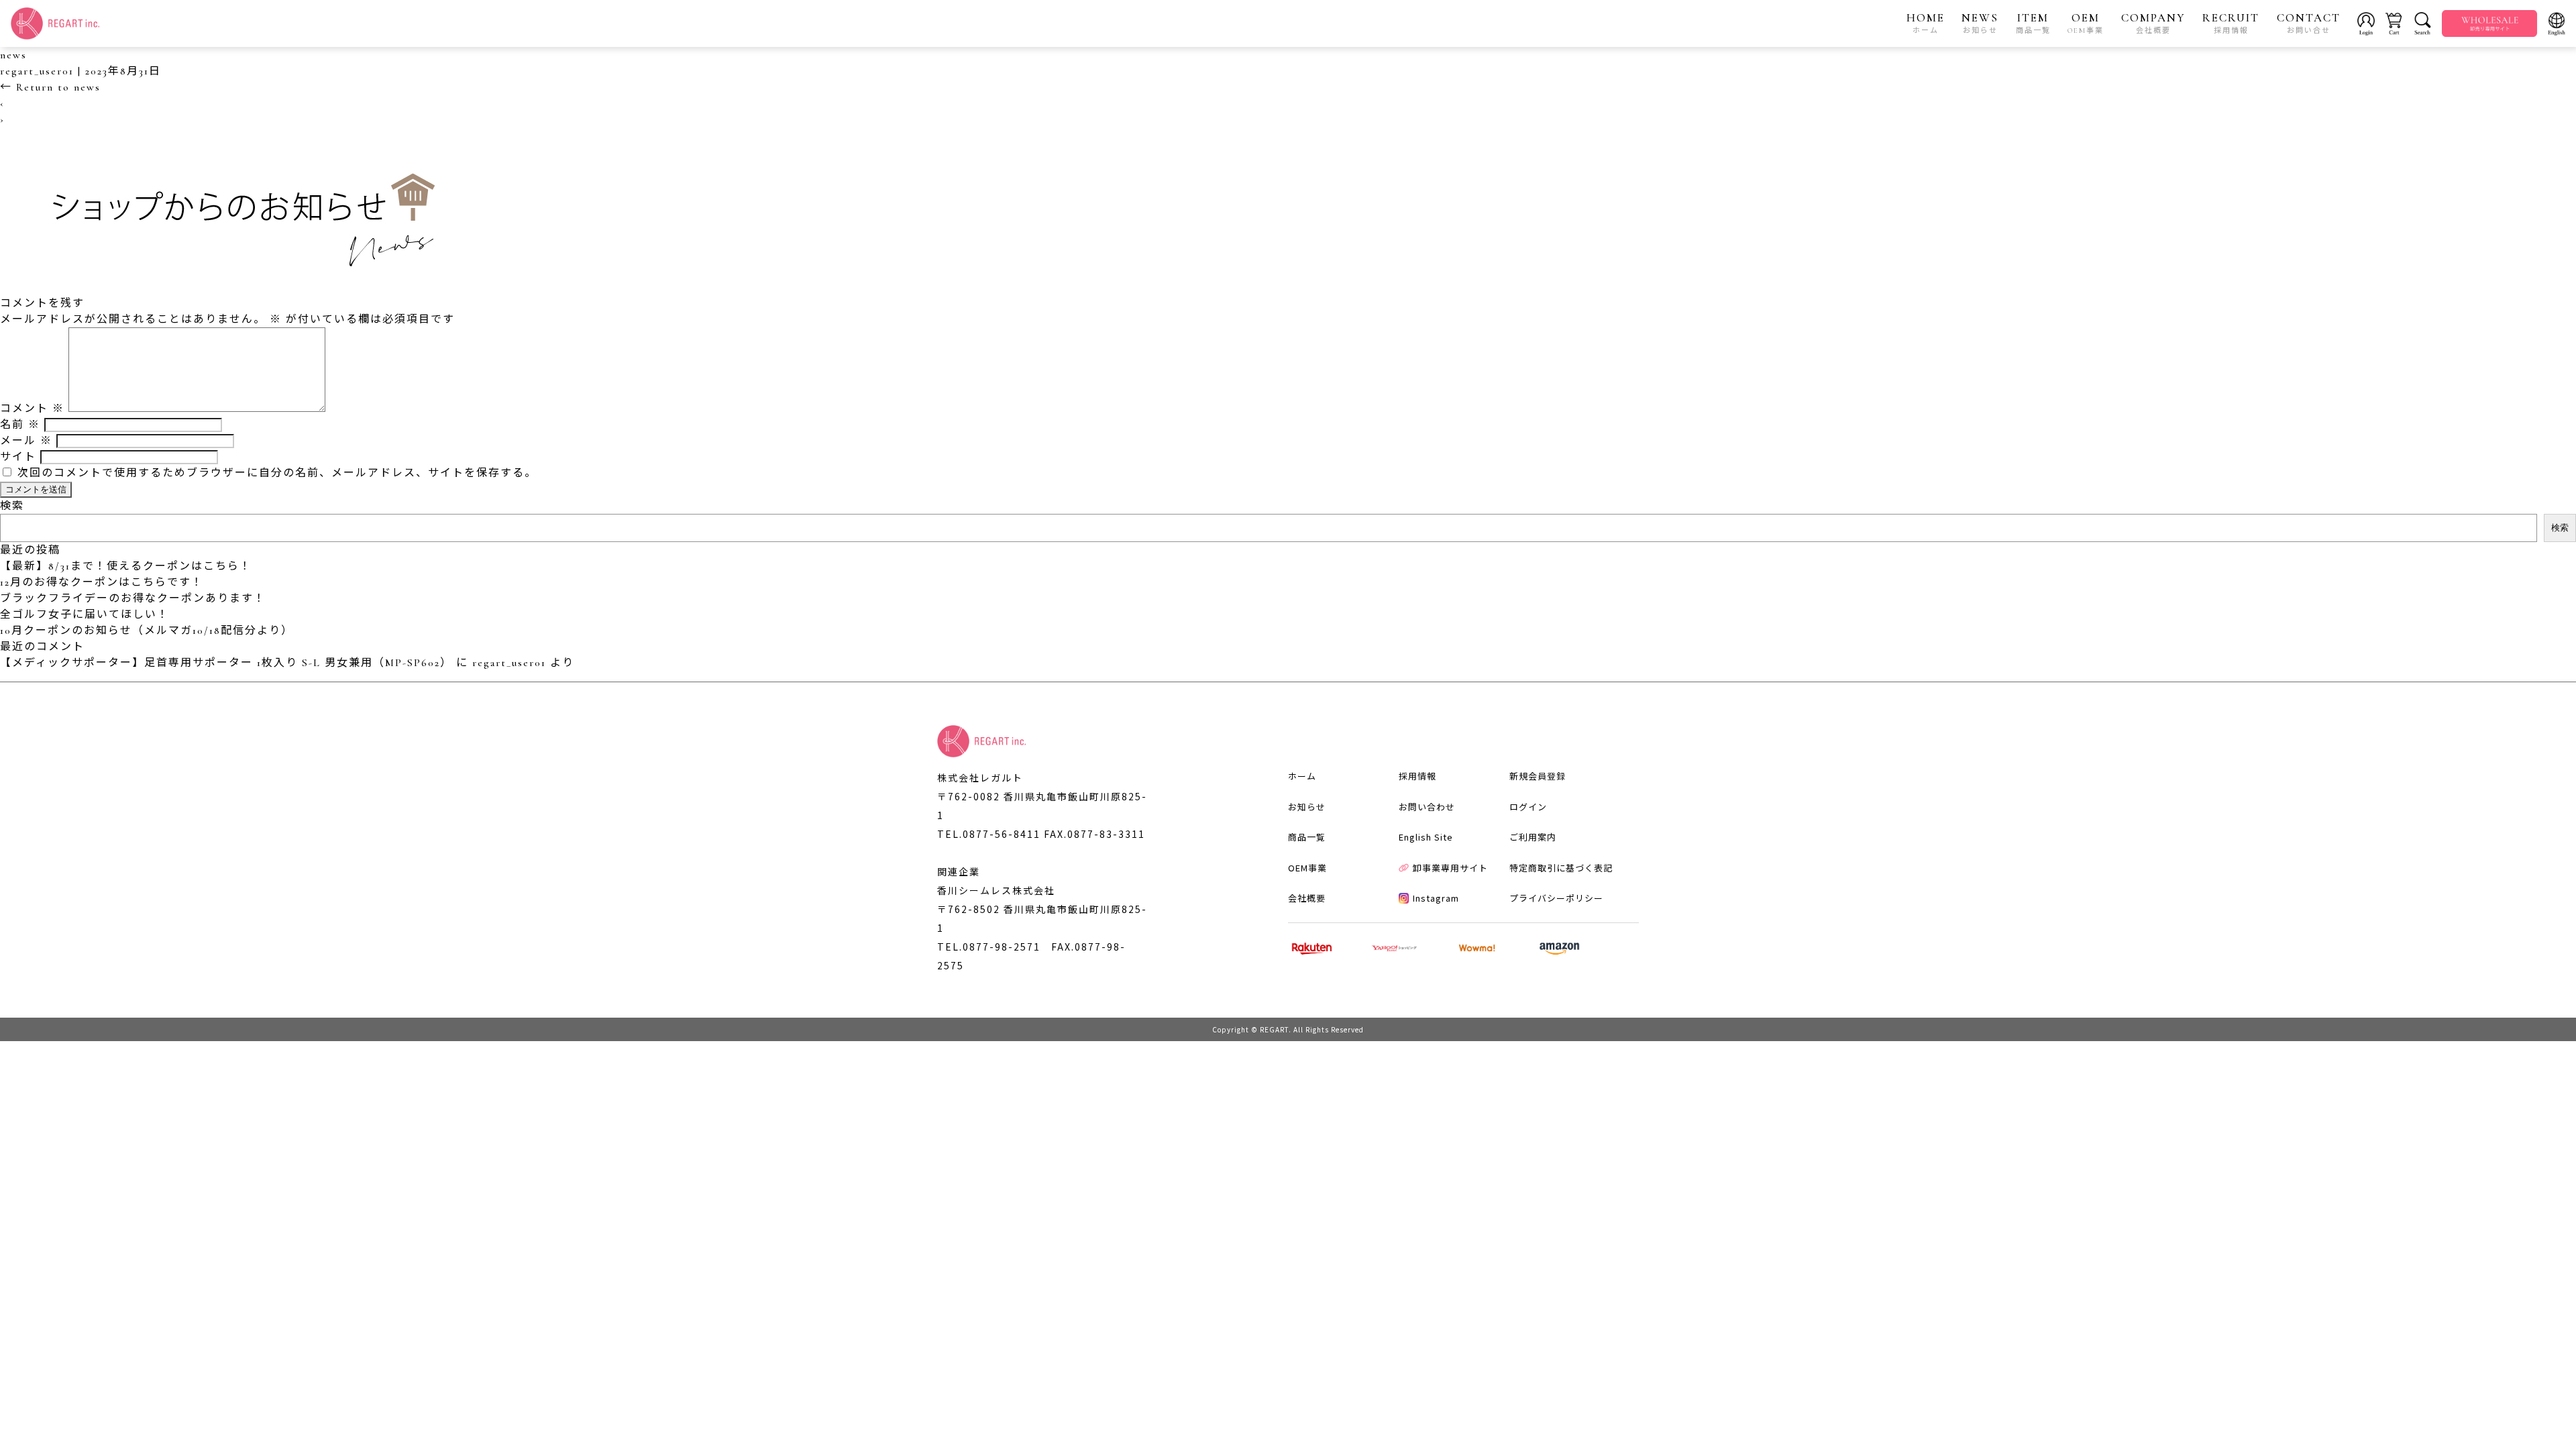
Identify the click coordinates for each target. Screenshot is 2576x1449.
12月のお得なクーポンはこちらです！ (102, 582)
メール (26, 441)
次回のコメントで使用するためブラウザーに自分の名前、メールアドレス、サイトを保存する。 (277, 473)
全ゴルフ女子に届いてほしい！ (85, 614)
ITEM (2033, 23)
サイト (18, 457)
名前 (20, 425)
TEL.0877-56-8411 (989, 834)
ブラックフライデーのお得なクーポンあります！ (133, 598)
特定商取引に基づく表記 (1561, 868)
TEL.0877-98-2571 (989, 947)
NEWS (1980, 23)
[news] (235, 287)
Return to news (50, 87)
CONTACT (2309, 23)
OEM (2086, 23)
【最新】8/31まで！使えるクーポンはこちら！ (126, 566)
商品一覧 (1307, 837)
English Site (1426, 837)
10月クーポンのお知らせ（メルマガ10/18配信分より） (147, 631)
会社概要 (1307, 898)
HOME (1926, 23)
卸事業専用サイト (1450, 868)
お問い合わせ (1427, 807)
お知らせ (1307, 807)
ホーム (1302, 776)
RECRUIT (2231, 23)
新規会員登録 (1538, 776)
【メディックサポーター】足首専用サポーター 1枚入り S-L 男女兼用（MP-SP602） (226, 663)
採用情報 (1417, 776)
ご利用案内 (1533, 837)
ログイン (1528, 807)
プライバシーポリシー (1556, 898)
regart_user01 (37, 71)
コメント (32, 409)
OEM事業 (1307, 868)
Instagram (1436, 898)
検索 (12, 506)
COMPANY (2153, 23)
